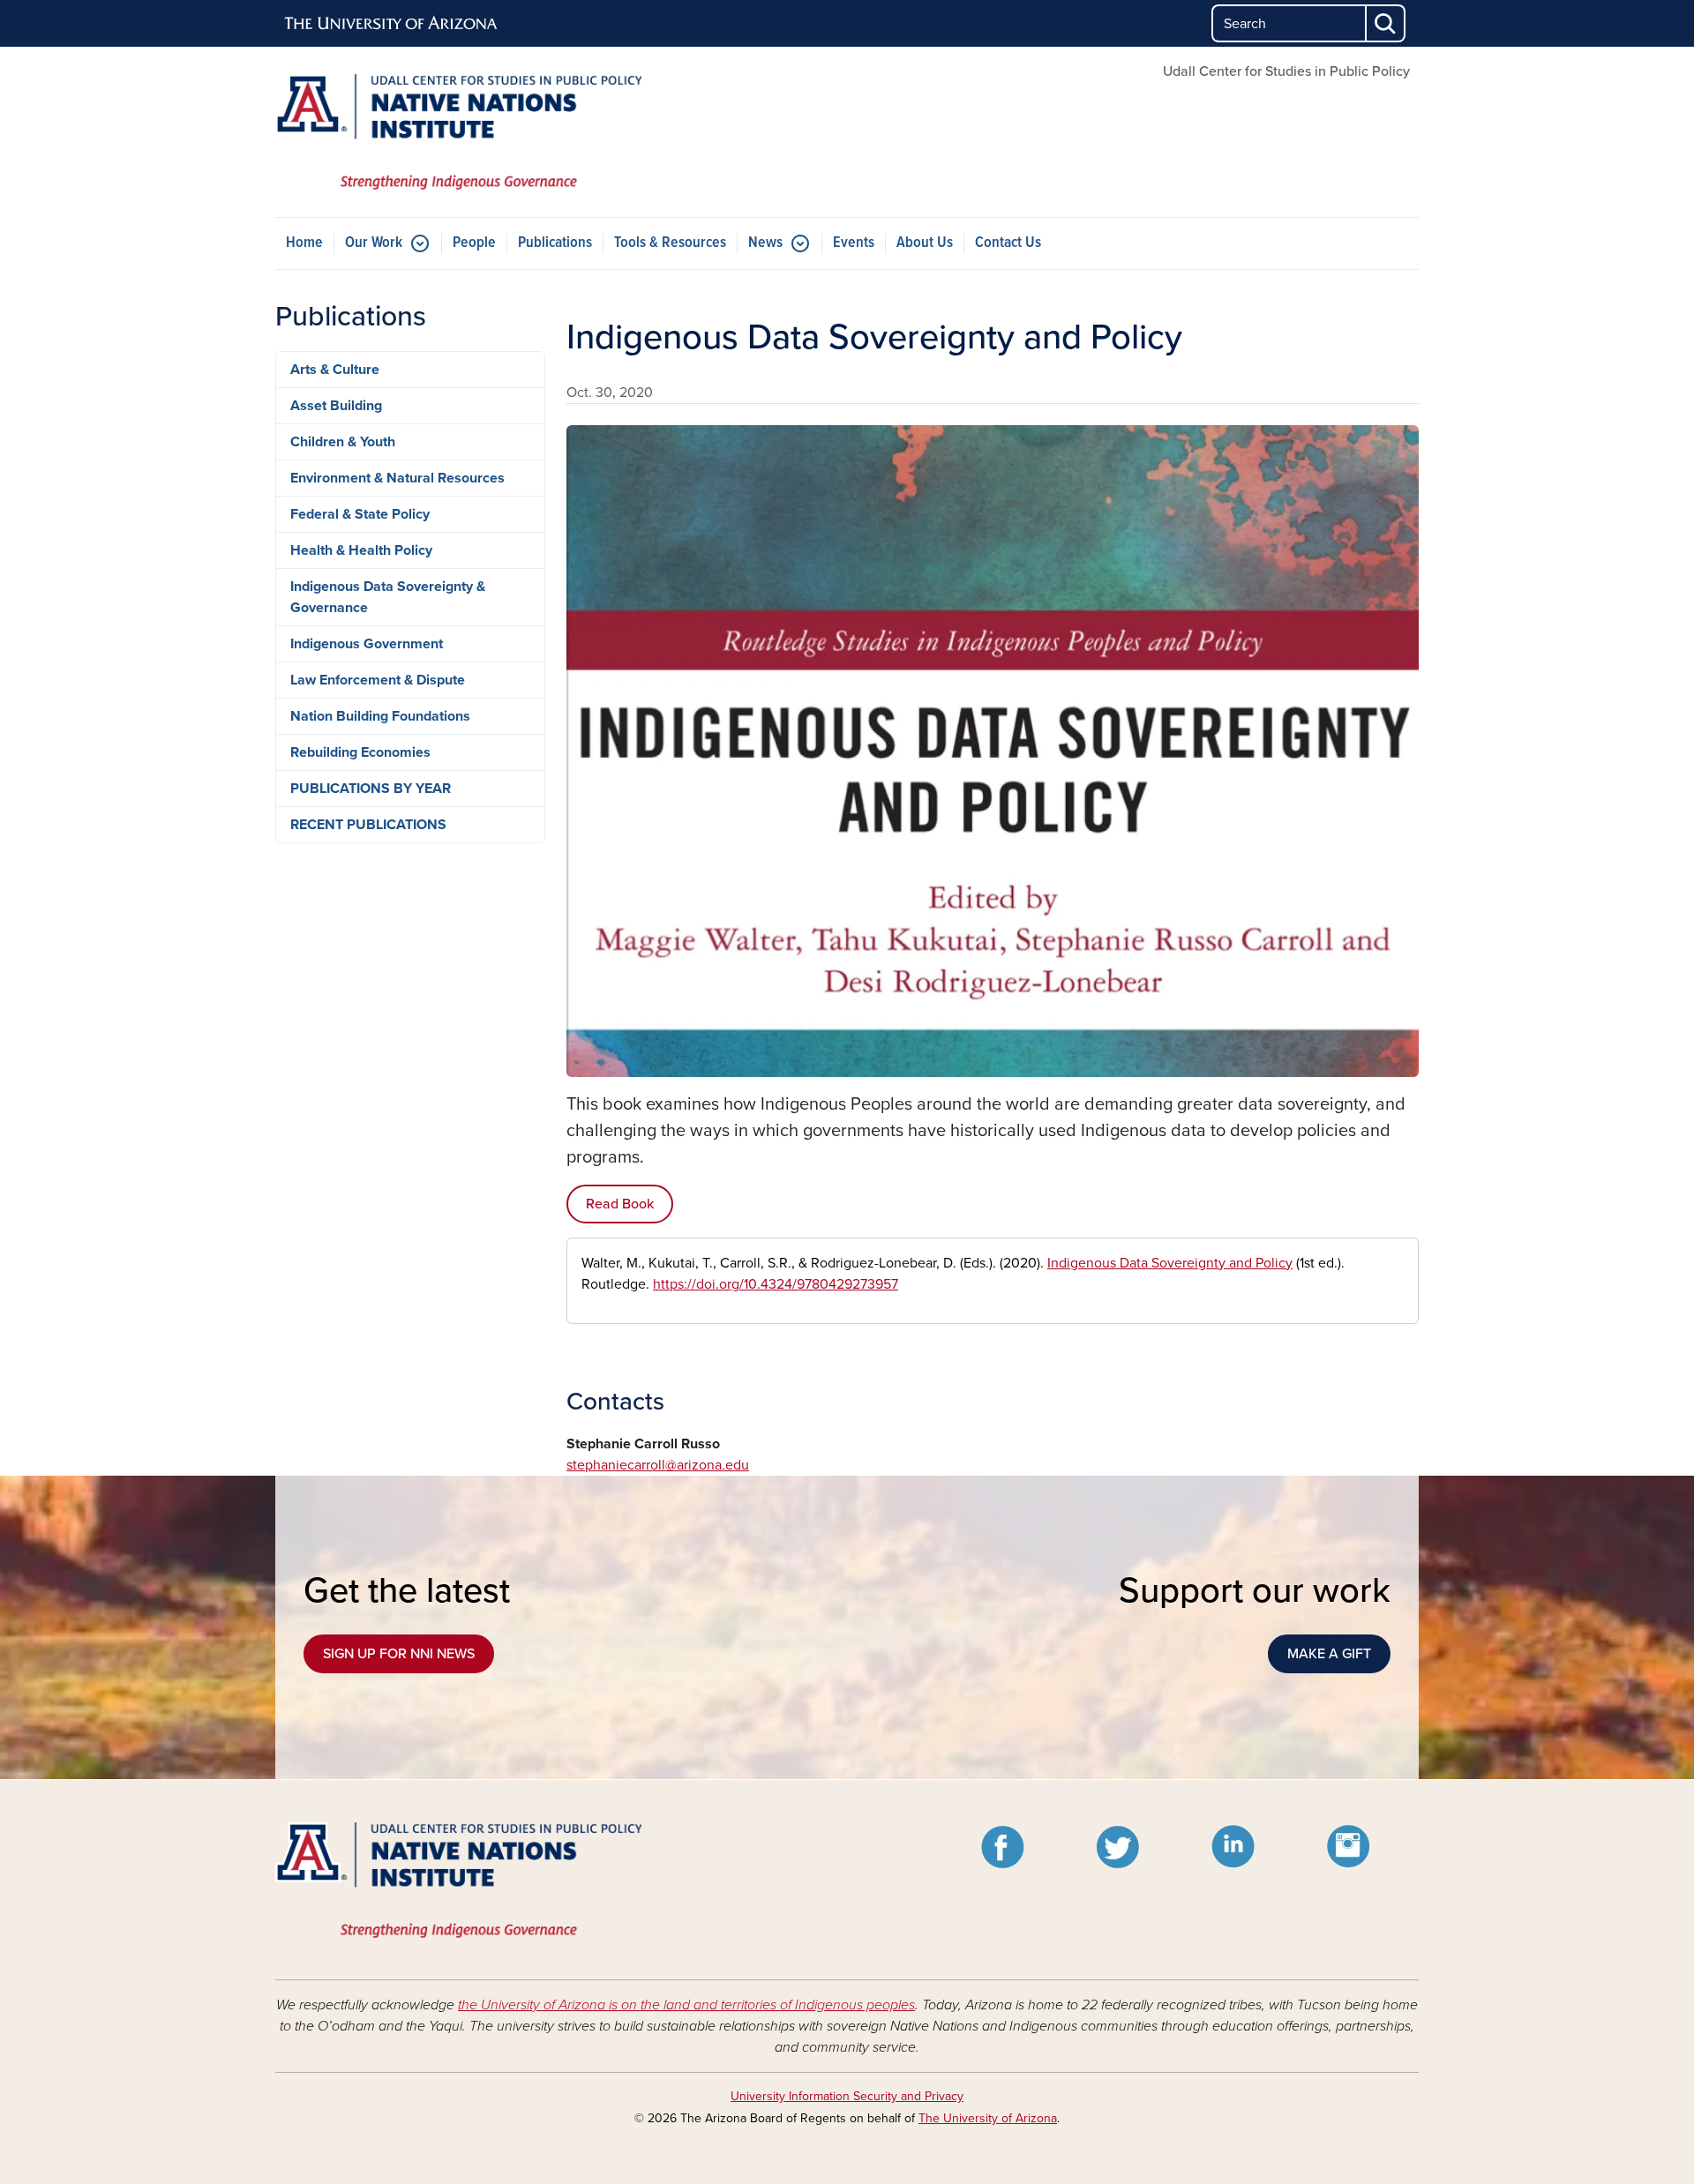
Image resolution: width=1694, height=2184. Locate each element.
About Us (925, 243)
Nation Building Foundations (380, 716)
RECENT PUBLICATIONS (368, 825)
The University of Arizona (988, 2118)
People (474, 243)
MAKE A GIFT (1329, 1654)
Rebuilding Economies (360, 752)
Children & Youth (343, 442)
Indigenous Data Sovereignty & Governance (388, 597)
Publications (555, 243)
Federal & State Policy (360, 514)
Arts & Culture (335, 370)
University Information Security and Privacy (847, 2096)
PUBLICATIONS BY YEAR (371, 789)
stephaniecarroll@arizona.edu (658, 1465)
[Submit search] (1386, 23)
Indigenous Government (367, 644)
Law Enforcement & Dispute (378, 680)
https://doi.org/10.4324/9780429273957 (776, 1284)
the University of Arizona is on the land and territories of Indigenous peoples (686, 2005)
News (765, 243)
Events (854, 243)
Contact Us (1008, 243)
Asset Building (336, 406)
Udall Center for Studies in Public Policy (1286, 71)
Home (304, 243)
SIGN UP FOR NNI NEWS (399, 1654)
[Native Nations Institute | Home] (459, 132)
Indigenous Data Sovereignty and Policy (1170, 1263)
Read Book (620, 1204)
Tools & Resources (670, 243)
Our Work (374, 243)
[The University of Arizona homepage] (392, 24)
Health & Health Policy (361, 550)
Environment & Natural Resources (397, 478)
